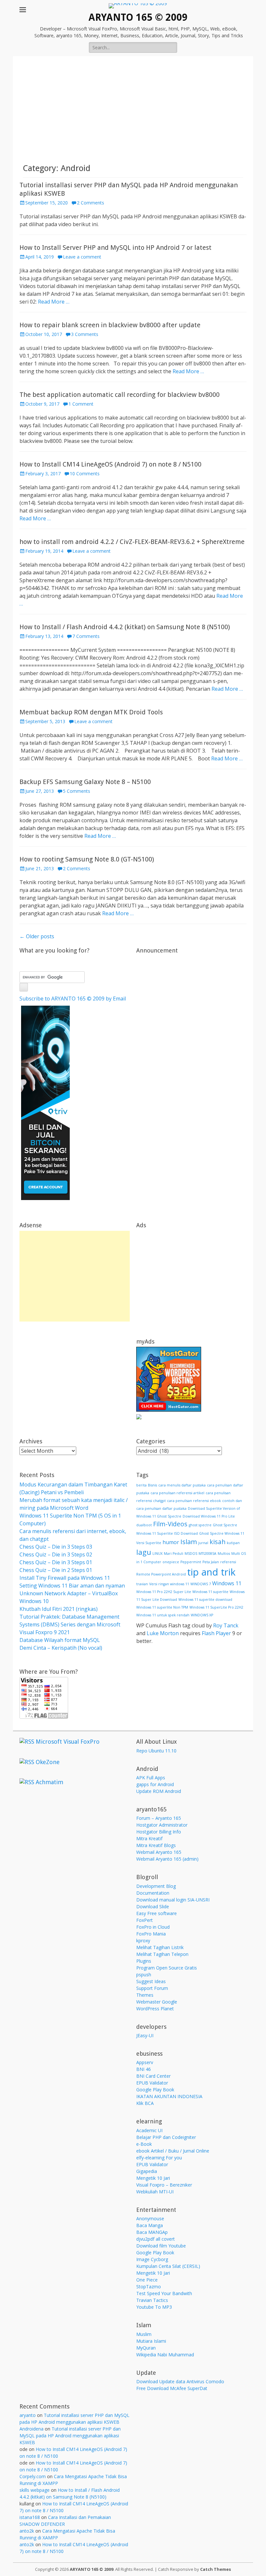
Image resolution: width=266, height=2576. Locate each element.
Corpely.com (33, 2476)
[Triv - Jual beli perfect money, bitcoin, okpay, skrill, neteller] (45, 1198)
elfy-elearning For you (159, 2158)
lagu (144, 1552)
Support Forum (152, 1988)
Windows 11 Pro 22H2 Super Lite (164, 1592)
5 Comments (77, 791)
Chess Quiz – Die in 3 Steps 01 (56, 1562)
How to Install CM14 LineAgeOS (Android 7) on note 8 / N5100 (110, 464)
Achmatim (49, 1782)
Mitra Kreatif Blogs (156, 1845)
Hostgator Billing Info (159, 1832)
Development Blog (156, 1886)
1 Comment (81, 404)
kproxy (143, 1941)
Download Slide (153, 1906)
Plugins (144, 1961)
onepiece (171, 1562)
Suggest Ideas (151, 1981)
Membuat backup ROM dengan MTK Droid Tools (91, 712)
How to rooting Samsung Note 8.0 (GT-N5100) (87, 859)
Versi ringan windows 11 (169, 1584)
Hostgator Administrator (162, 1825)
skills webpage (35, 2490)
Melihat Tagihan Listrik (160, 1947)
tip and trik (211, 1572)
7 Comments (86, 636)
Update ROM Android (159, 1791)
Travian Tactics (152, 2300)
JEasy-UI (145, 2035)
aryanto (28, 2415)
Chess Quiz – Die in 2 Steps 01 (56, 1570)
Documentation (153, 1893)
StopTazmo (149, 2287)
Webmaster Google (157, 2002)
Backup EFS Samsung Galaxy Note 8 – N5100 (85, 782)
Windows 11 (227, 1583)
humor (171, 1542)
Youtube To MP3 (154, 2307)
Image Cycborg (152, 2259)
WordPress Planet (155, 2009)
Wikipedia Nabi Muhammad (165, 2355)
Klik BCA (145, 2103)
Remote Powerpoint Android (161, 1574)
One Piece (147, 2280)
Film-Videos (170, 1524)
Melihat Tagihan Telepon (162, 1954)
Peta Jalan (211, 1562)
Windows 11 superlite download (205, 1600)
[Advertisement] (133, 114)
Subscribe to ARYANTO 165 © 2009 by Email (73, 999)
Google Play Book (155, 2090)
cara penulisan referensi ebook (194, 1501)
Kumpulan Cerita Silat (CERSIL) (168, 2266)
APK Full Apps (151, 1778)
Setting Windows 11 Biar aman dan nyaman (72, 1586)
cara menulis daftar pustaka (182, 1485)
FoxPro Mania (151, 1934)
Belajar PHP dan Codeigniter (166, 2137)
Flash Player (216, 1633)
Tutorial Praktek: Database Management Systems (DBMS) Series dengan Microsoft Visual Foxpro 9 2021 (70, 1624)
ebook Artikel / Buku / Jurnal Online (173, 2151)
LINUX (157, 1554)
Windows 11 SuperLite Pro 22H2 (216, 1607)
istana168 (30, 2517)
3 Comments (85, 334)
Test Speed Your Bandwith (164, 2293)
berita (141, 1485)
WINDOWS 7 (201, 1584)
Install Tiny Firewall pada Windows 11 (65, 1578)
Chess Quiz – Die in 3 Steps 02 (56, 1554)
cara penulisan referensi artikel (177, 1493)
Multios (224, 1554)
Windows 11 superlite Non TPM (162, 1607)
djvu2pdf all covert (156, 2239)
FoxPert (145, 1920)
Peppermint (191, 1562)
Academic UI (149, 2130)
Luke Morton (163, 1633)
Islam (189, 1542)
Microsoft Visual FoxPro (68, 1742)
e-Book (144, 2144)
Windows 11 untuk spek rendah (163, 1615)
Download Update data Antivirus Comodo (180, 2381)
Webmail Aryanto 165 (159, 1852)
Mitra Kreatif (149, 1838)
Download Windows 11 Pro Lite (209, 1516)
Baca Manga (150, 2225)
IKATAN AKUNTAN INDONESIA (169, 2096)
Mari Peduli (174, 1554)
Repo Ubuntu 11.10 (156, 1751)
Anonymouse (150, 2218)
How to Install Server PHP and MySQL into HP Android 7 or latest (115, 248)
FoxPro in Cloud (153, 1927)
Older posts (37, 936)
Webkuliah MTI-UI (155, 2192)
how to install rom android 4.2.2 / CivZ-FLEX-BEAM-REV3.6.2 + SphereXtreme (132, 542)
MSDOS (191, 1554)
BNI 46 (144, 2069)
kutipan (233, 1543)
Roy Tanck (226, 1625)
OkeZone (48, 1762)
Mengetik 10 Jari (153, 2178)
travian (142, 1584)
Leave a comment (82, 257)
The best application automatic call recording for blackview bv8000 (120, 395)
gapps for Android (155, 1784)
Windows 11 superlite (210, 1592)
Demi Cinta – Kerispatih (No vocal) (61, 1648)
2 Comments (91, 203)
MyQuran (146, 2348)
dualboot (144, 1525)
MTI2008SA (207, 1554)
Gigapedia (147, 2171)
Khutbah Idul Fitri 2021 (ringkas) (59, 1609)
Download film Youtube (161, 2246)
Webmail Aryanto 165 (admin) (167, 1859)
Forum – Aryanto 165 (159, 1818)
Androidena (31, 2429)
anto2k (27, 2531)
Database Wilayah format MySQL (60, 1640)
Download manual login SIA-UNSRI (173, 1900)
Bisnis (152, 1485)
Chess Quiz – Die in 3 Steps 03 (56, 1547)
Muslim (144, 2334)
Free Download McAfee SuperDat (172, 2388)
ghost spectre (200, 1525)
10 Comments (85, 474)
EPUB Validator (152, 2083)
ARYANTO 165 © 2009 (138, 17)
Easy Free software (157, 1913)
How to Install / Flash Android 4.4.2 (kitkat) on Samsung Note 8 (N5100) (125, 627)
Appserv (145, 2062)
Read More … (54, 302)
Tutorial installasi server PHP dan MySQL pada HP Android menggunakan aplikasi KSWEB (70, 2436)
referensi (228, 1562)
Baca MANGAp (152, 2232)
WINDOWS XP (202, 1615)
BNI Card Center (153, 2076)
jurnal (203, 1543)
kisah (218, 1542)
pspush (144, 1975)
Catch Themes (216, 2569)
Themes (145, 1995)
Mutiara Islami (151, 2341)
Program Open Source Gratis (167, 1968)
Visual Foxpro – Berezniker (164, 2185)
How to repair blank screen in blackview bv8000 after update (110, 325)
